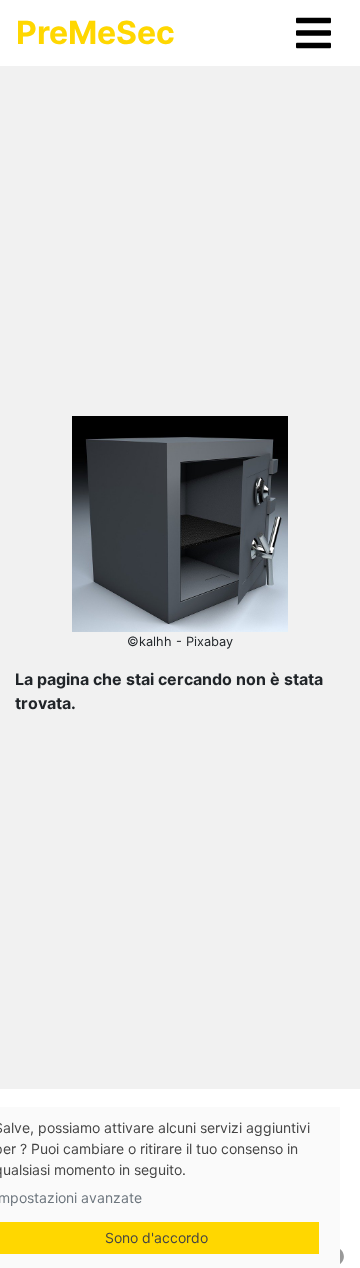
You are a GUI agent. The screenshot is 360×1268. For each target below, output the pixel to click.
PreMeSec (95, 32)
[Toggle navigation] (313, 33)
